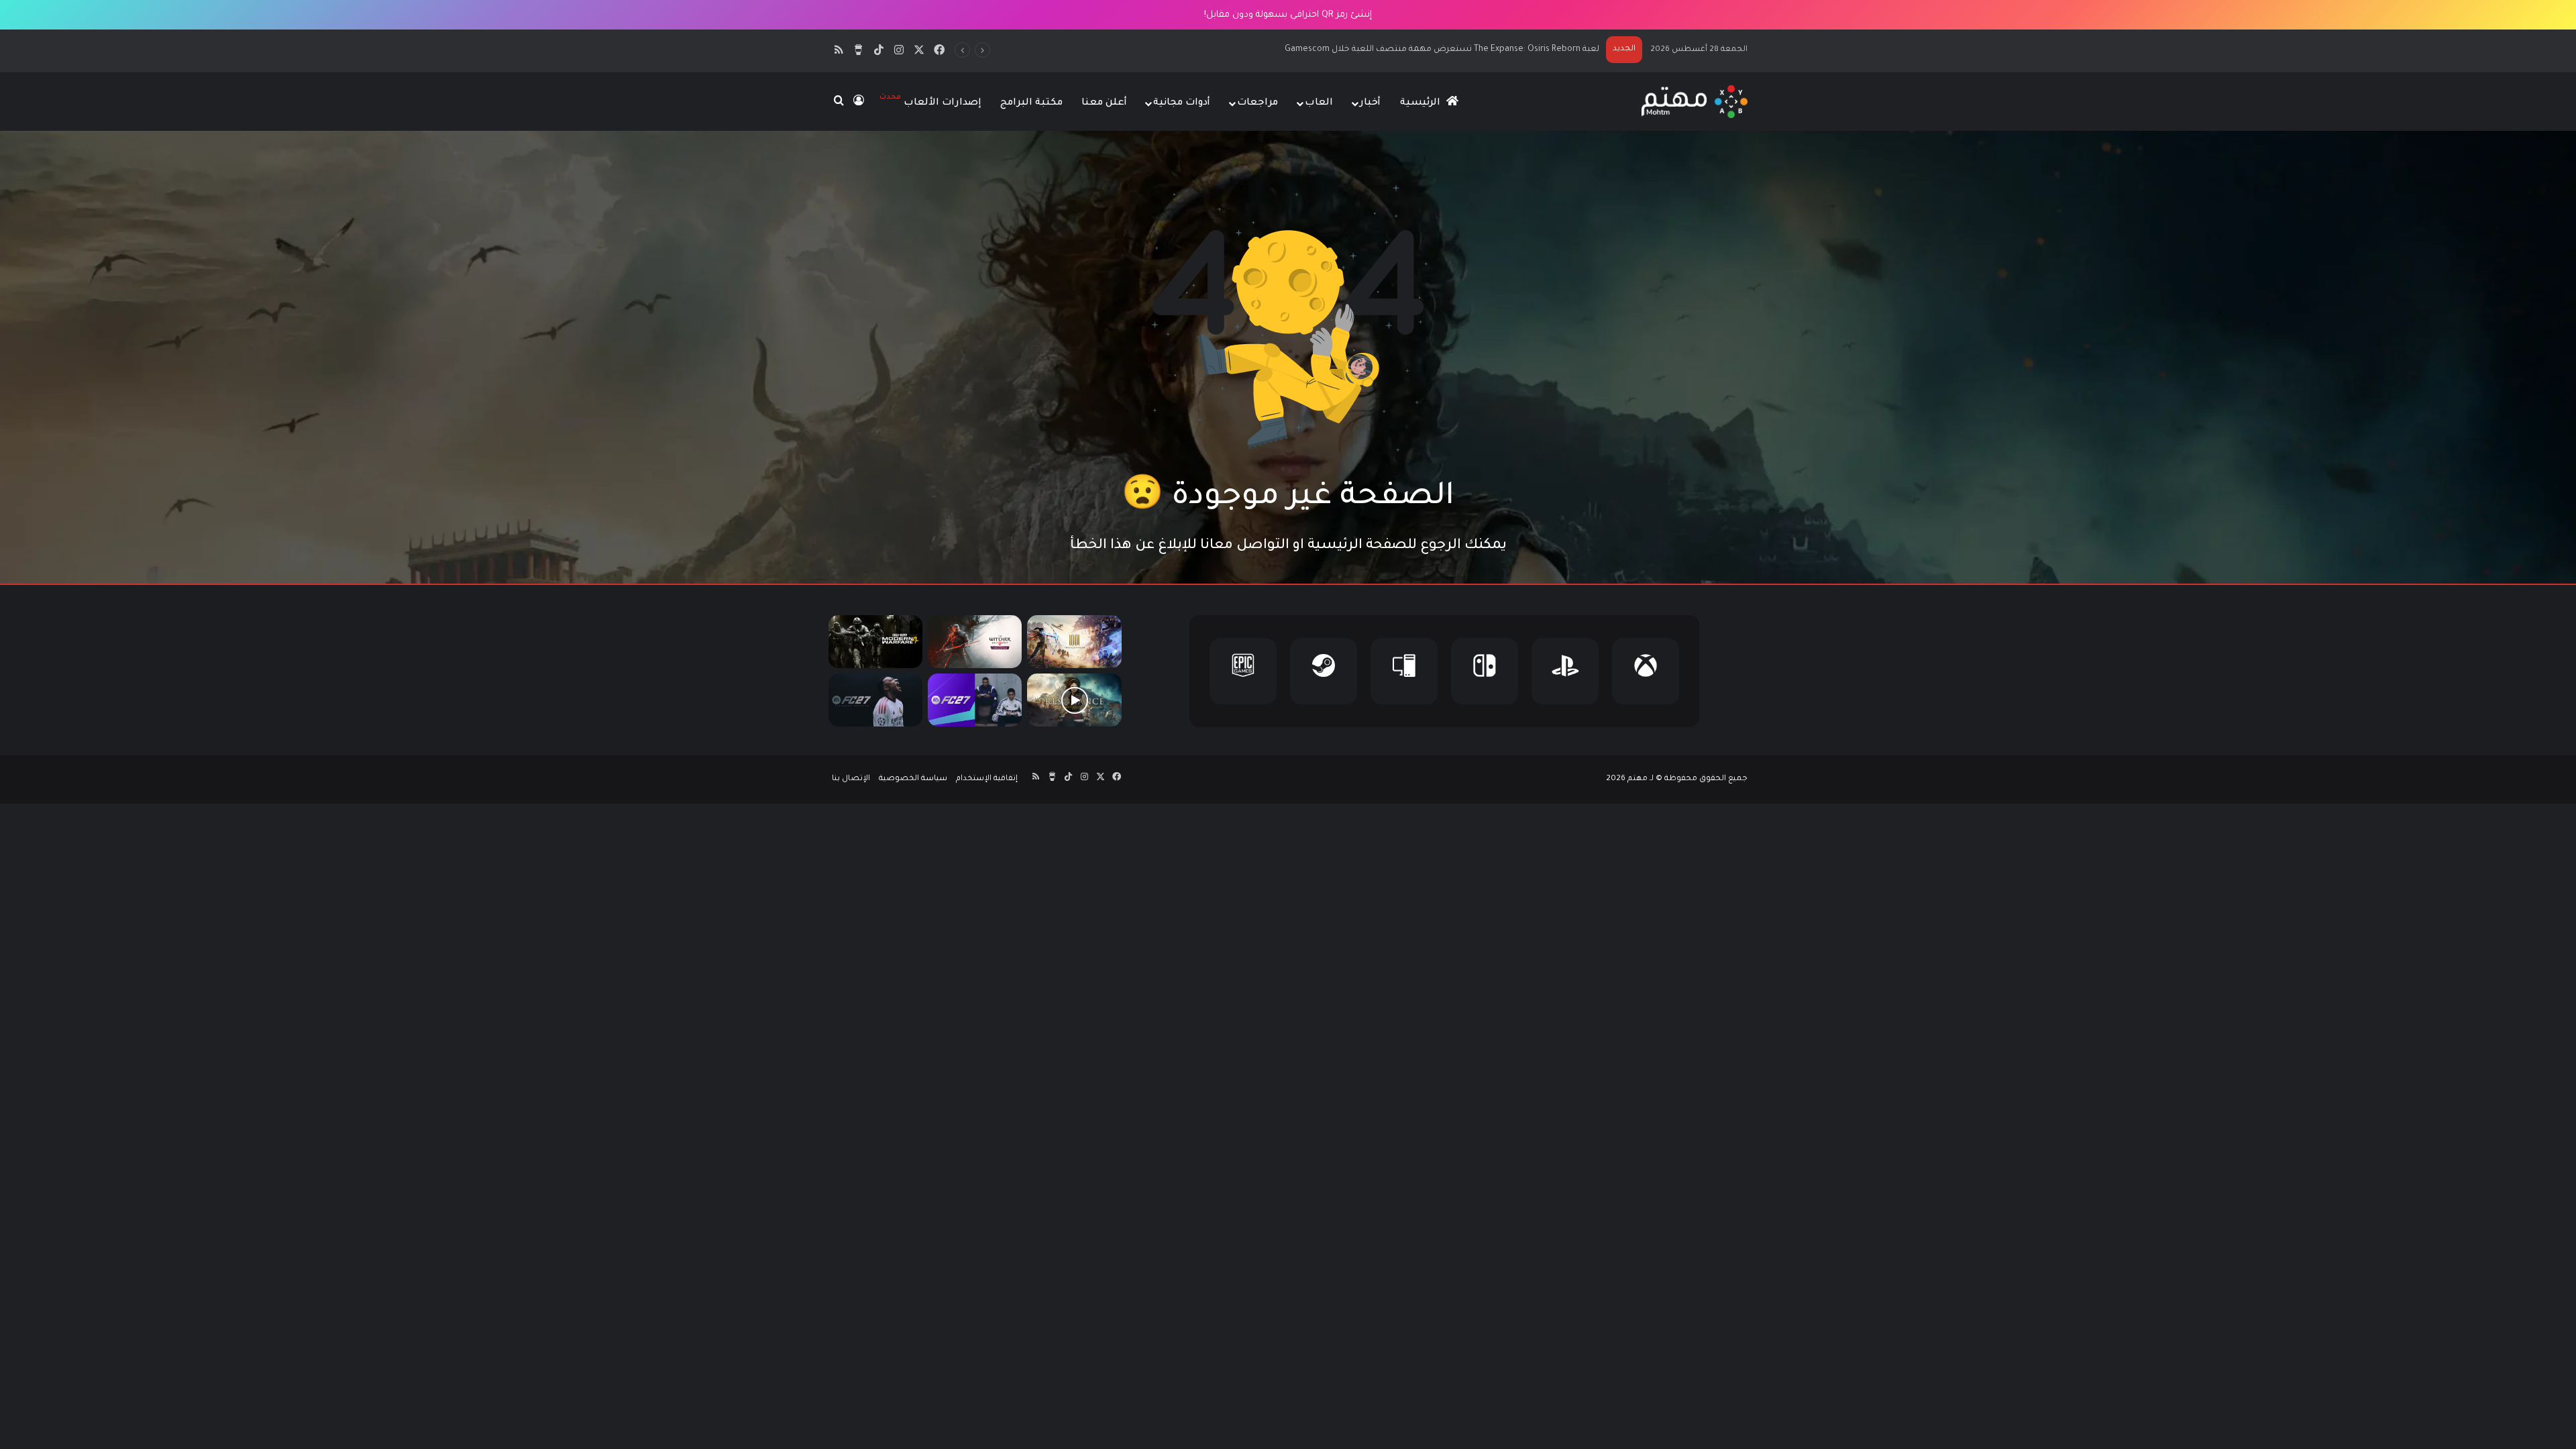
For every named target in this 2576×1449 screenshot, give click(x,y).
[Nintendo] (1485, 671)
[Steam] (1324, 671)
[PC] (1404, 671)
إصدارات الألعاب (930, 101)
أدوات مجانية (1182, 103)
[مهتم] (1694, 102)
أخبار (1370, 103)
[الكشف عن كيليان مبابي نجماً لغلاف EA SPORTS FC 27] (875, 700)
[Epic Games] (1243, 671)
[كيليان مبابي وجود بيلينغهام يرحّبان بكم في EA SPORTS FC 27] (975, 700)
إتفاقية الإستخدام (987, 779)
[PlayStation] (1565, 671)
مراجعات (1257, 103)
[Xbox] (1646, 671)
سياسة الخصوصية (913, 779)
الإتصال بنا (851, 779)
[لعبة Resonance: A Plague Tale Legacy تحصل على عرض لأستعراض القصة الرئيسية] (1074, 700)
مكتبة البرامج (1031, 103)
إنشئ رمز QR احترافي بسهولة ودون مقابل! (1288, 15)
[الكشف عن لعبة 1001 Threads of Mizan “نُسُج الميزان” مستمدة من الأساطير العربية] (1074, 642)
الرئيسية (1421, 103)
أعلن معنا (1104, 103)
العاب (1319, 103)
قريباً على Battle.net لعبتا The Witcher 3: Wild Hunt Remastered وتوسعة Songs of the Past (1422, 50)
